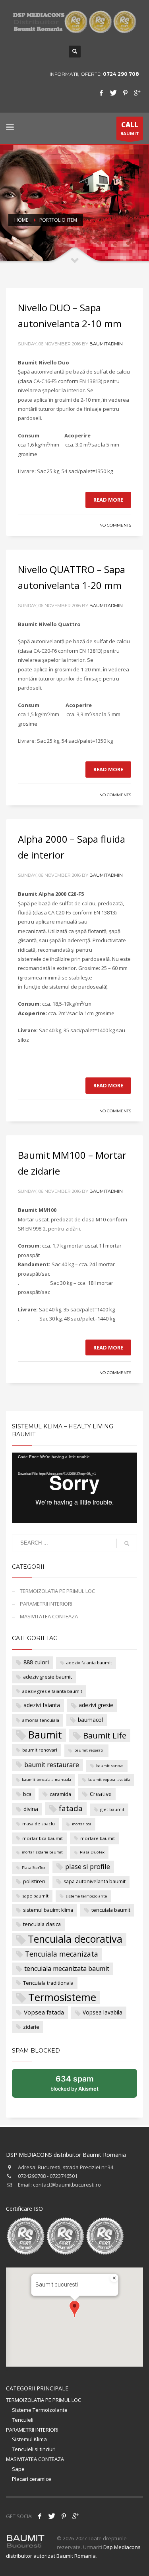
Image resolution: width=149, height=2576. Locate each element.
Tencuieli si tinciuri (34, 2449)
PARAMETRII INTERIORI (46, 1604)
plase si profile (88, 1866)
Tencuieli (23, 2420)
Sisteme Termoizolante (40, 2410)
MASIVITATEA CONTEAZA (49, 1616)
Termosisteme (62, 1998)
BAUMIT (130, 128)
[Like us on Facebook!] (40, 2516)
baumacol (90, 1720)
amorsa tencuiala (41, 1720)
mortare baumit (98, 1838)
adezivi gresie (96, 1705)
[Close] (114, 2278)
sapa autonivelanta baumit (95, 1881)
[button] (74, 2309)
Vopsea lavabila (103, 2012)
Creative (101, 1794)
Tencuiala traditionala (48, 1983)
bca (27, 1794)
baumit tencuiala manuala (46, 1780)
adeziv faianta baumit (89, 1663)
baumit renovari (40, 1750)
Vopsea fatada (44, 2012)
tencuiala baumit (111, 1910)
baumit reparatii (89, 1750)
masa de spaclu (39, 1824)
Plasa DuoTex (92, 1852)
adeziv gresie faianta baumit (52, 1691)
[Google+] (137, 93)
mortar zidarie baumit (42, 1852)
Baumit (45, 1735)
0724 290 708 (121, 74)
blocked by (83, 2086)
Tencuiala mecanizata (62, 1954)
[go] (127, 1543)
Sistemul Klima (29, 2439)
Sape (18, 2469)
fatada (71, 1808)
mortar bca (82, 1824)
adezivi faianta (42, 1705)
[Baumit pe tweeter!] (52, 2516)
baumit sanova (110, 1766)
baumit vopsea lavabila (109, 1780)
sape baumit (35, 1896)
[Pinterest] (125, 93)
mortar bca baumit (43, 1838)
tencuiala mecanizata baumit (67, 1968)
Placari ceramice (32, 2479)
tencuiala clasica (42, 1924)
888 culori (36, 1662)
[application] (74, 1488)
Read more (108, 500)
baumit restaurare (52, 1765)
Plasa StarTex (34, 1868)
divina (31, 1809)
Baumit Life (105, 1735)
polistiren (34, 1881)
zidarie (31, 2027)
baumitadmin (106, 344)
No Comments (115, 525)
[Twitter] (113, 93)
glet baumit (112, 1809)
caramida (60, 1794)
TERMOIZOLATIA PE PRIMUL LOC (57, 1591)
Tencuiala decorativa (75, 1939)
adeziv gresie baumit (47, 1677)
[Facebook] (101, 93)
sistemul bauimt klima (48, 1910)
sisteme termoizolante (86, 1896)
